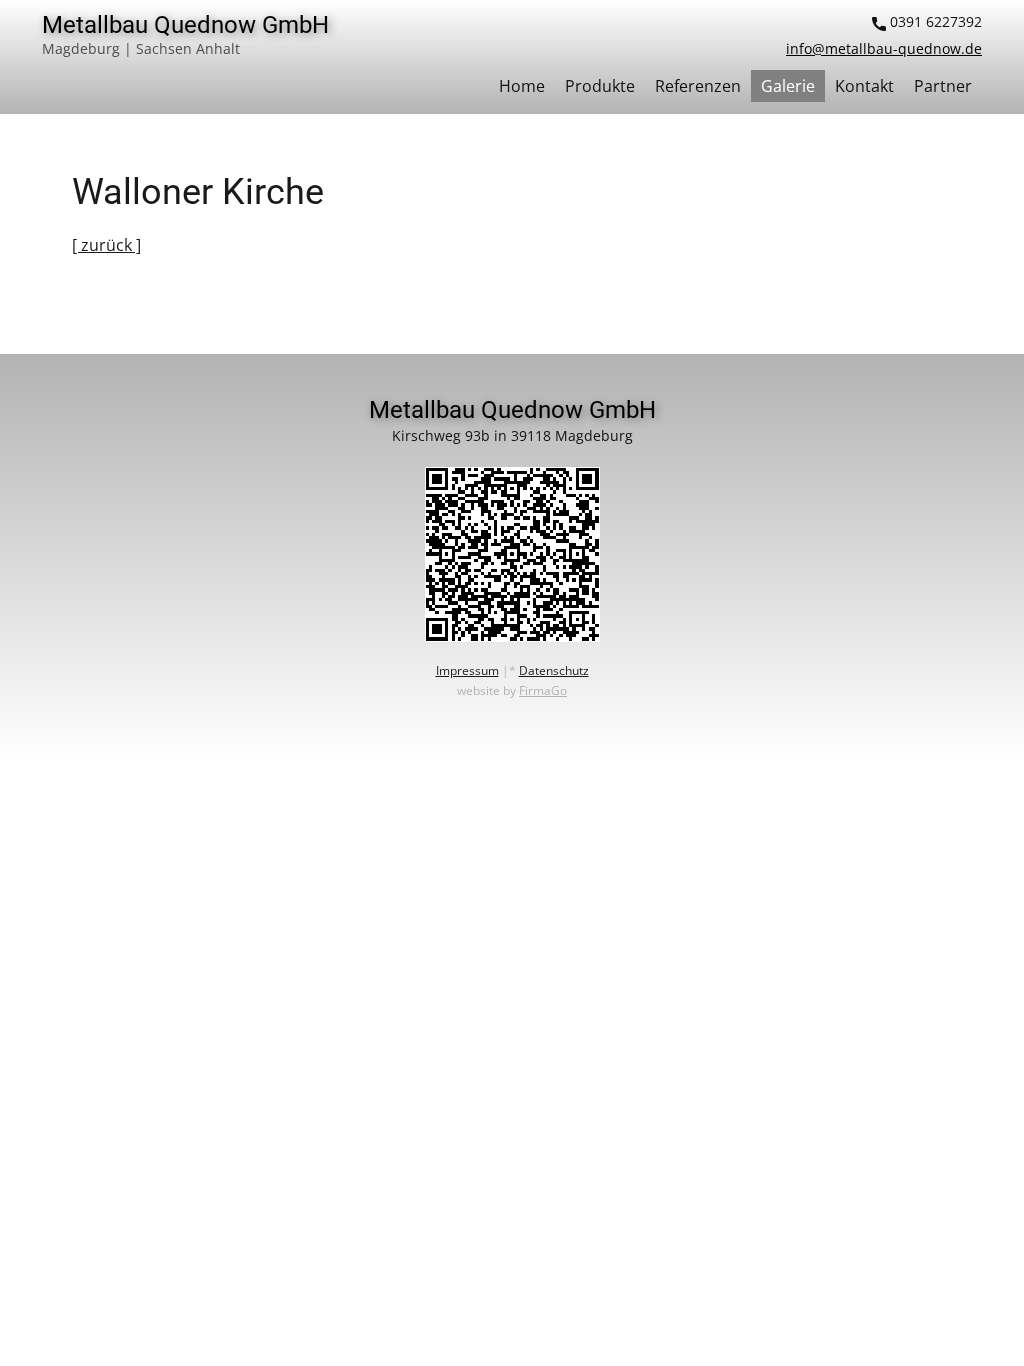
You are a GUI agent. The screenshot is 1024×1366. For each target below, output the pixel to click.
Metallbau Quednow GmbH (512, 410)
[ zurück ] (106, 245)
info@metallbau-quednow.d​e (884, 48)
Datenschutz (554, 670)
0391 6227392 (934, 21)
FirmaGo (543, 690)
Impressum (467, 670)
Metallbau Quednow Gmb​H (185, 25)
